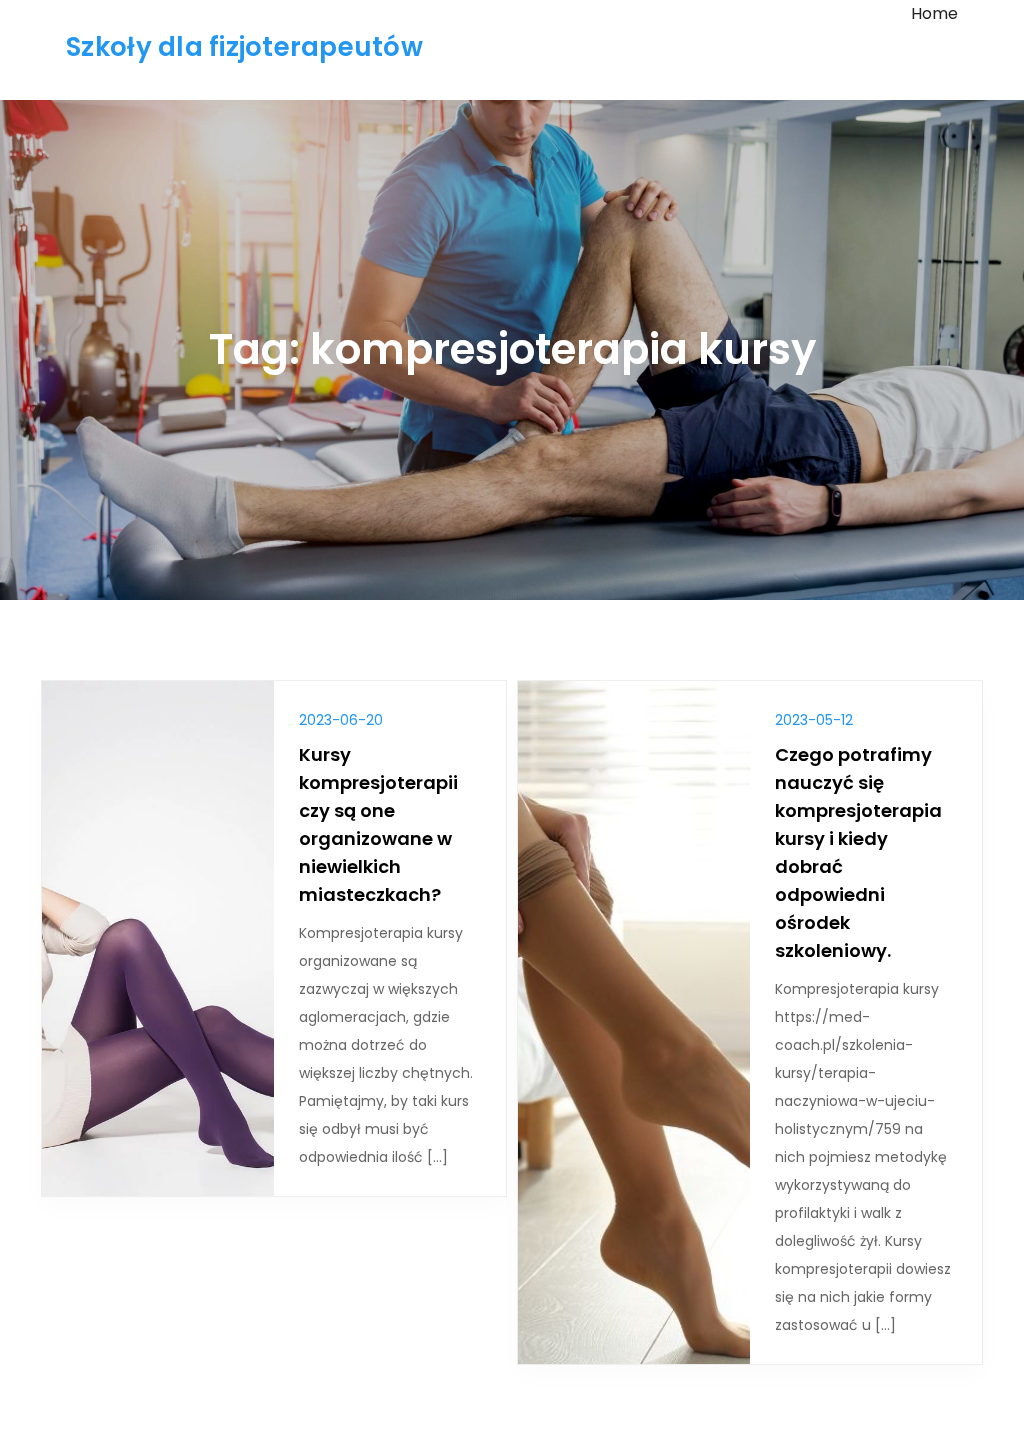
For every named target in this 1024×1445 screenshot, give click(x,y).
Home (934, 13)
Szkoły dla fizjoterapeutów (244, 47)
